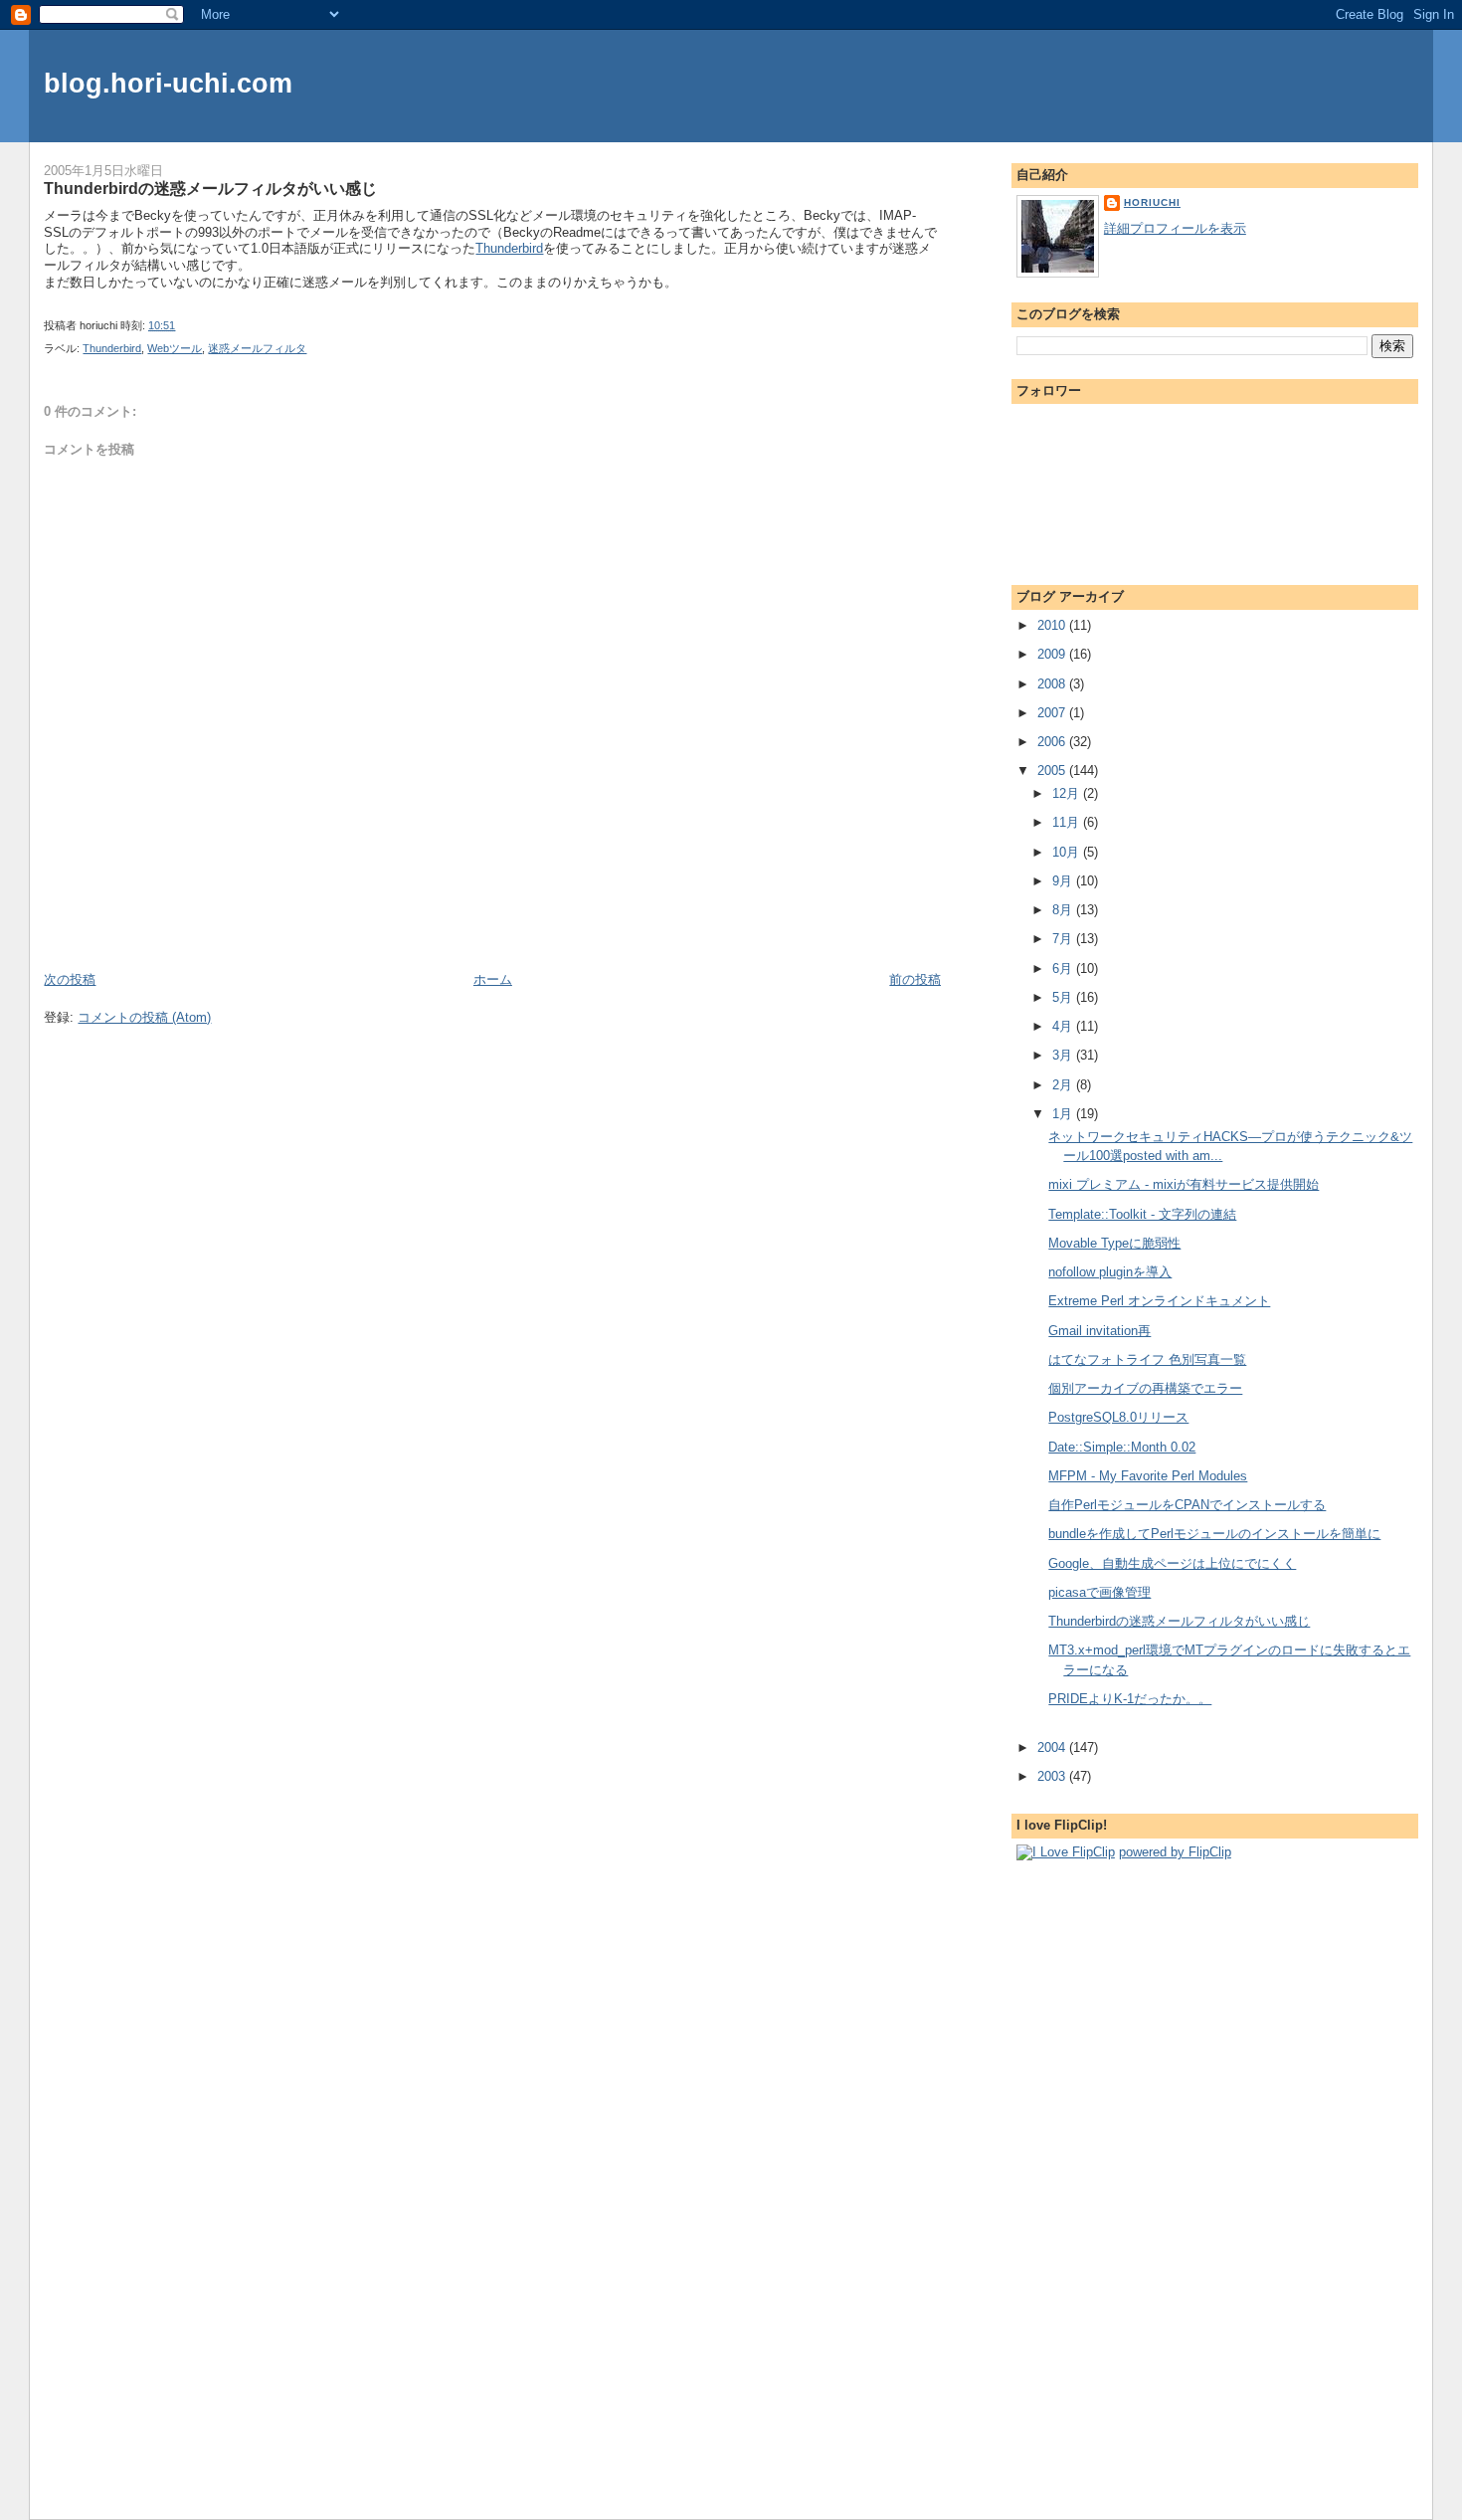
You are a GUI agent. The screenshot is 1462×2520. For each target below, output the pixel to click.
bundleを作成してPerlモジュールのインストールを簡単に (1214, 1534)
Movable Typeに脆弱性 (1114, 1243)
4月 (1064, 1026)
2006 (1053, 742)
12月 (1068, 793)
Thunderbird (509, 248)
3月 (1064, 1055)
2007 (1053, 713)
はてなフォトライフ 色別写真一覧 (1147, 1359)
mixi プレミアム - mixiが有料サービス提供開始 (1184, 1184)
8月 (1064, 910)
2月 (1064, 1085)
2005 (1053, 771)
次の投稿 (70, 979)
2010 (1053, 625)
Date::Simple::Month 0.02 (1122, 1447)
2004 (1053, 1747)
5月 (1064, 997)
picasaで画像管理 (1099, 1592)
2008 (1053, 684)
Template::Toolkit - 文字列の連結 (1142, 1214)
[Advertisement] (160, 925)
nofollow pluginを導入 (1110, 1272)
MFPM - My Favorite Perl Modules (1148, 1476)
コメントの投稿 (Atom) (144, 1017)
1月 (1064, 1114)
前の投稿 (915, 979)
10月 (1068, 852)
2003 (1053, 1776)
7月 (1064, 939)
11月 (1068, 822)
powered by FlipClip (1175, 1852)
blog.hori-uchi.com (168, 83)
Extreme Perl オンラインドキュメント (1159, 1301)
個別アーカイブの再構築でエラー (1145, 1388)
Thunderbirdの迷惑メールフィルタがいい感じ (210, 188)
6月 (1064, 969)
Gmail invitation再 (1099, 1331)
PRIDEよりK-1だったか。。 (1130, 1699)
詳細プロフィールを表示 (1175, 228)
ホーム (493, 979)
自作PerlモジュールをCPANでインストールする (1187, 1505)
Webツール (175, 348)
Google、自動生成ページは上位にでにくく (1172, 1563)
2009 (1053, 654)
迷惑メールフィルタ (257, 348)
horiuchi (1152, 202)
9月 (1064, 881)
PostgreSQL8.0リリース (1118, 1417)
